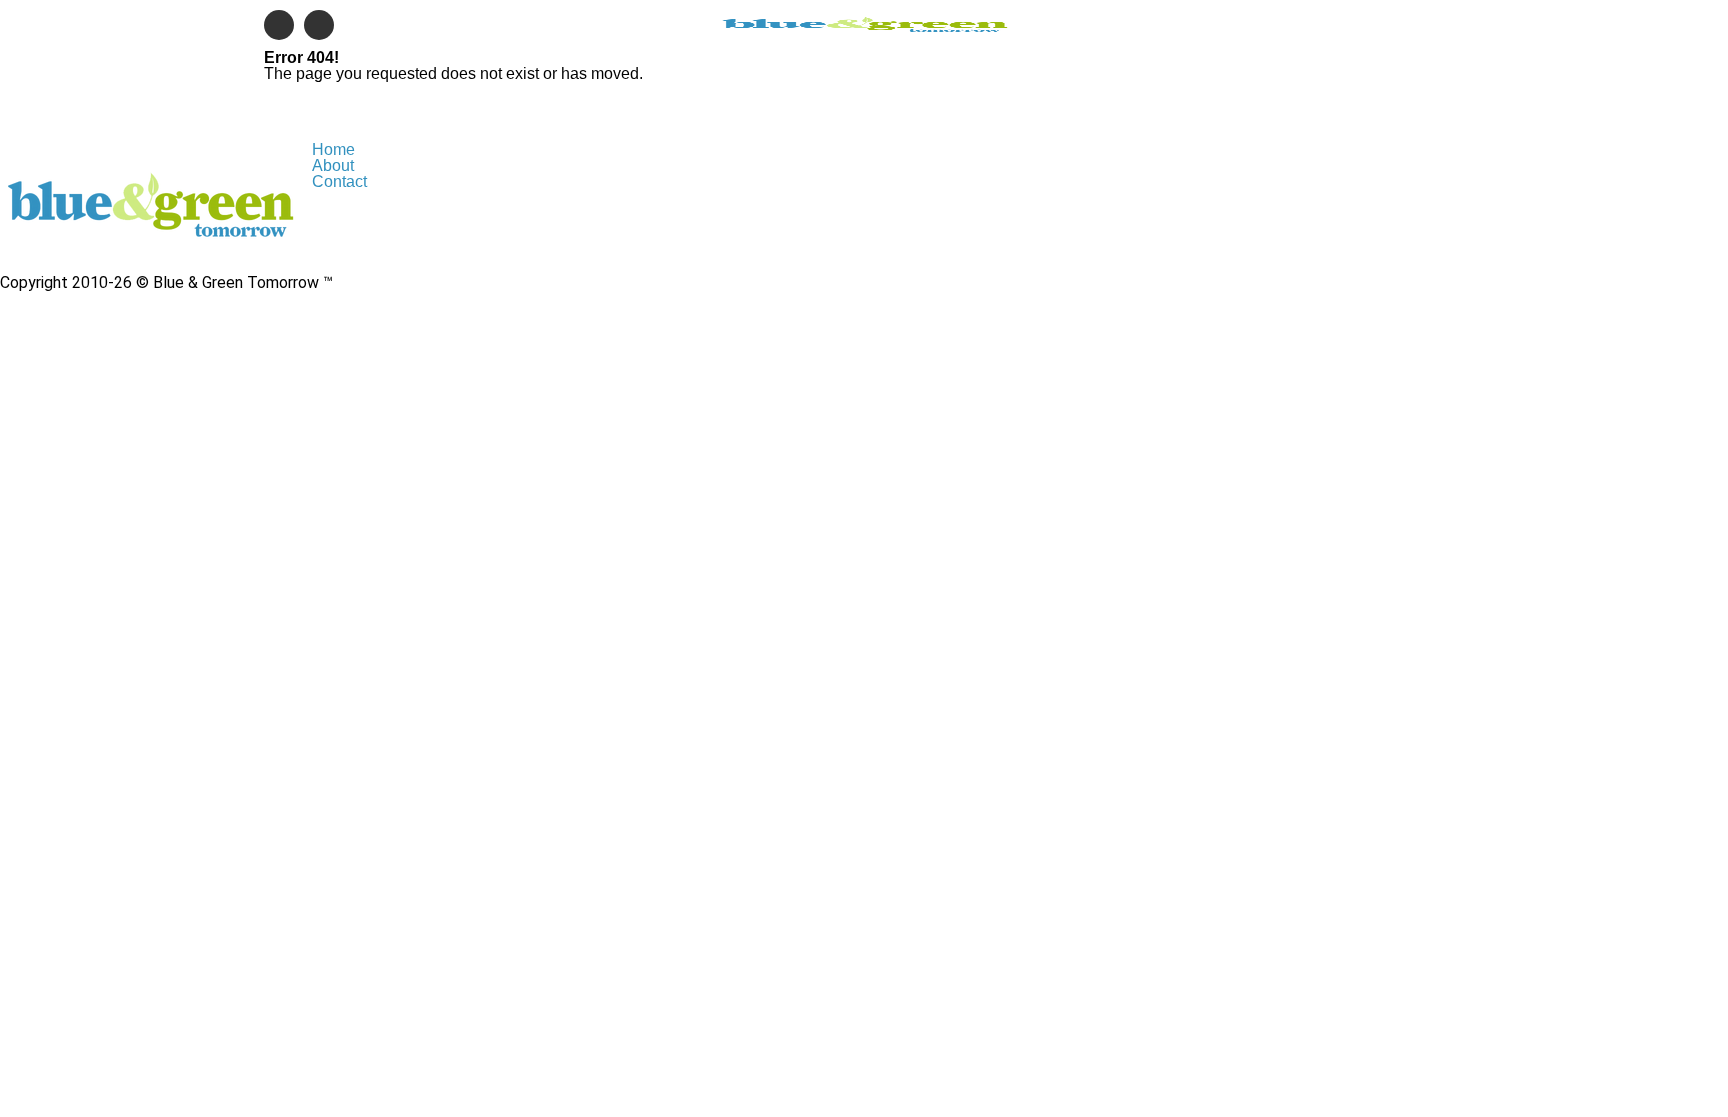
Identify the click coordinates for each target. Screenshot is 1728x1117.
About (333, 165)
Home (333, 149)
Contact (339, 181)
